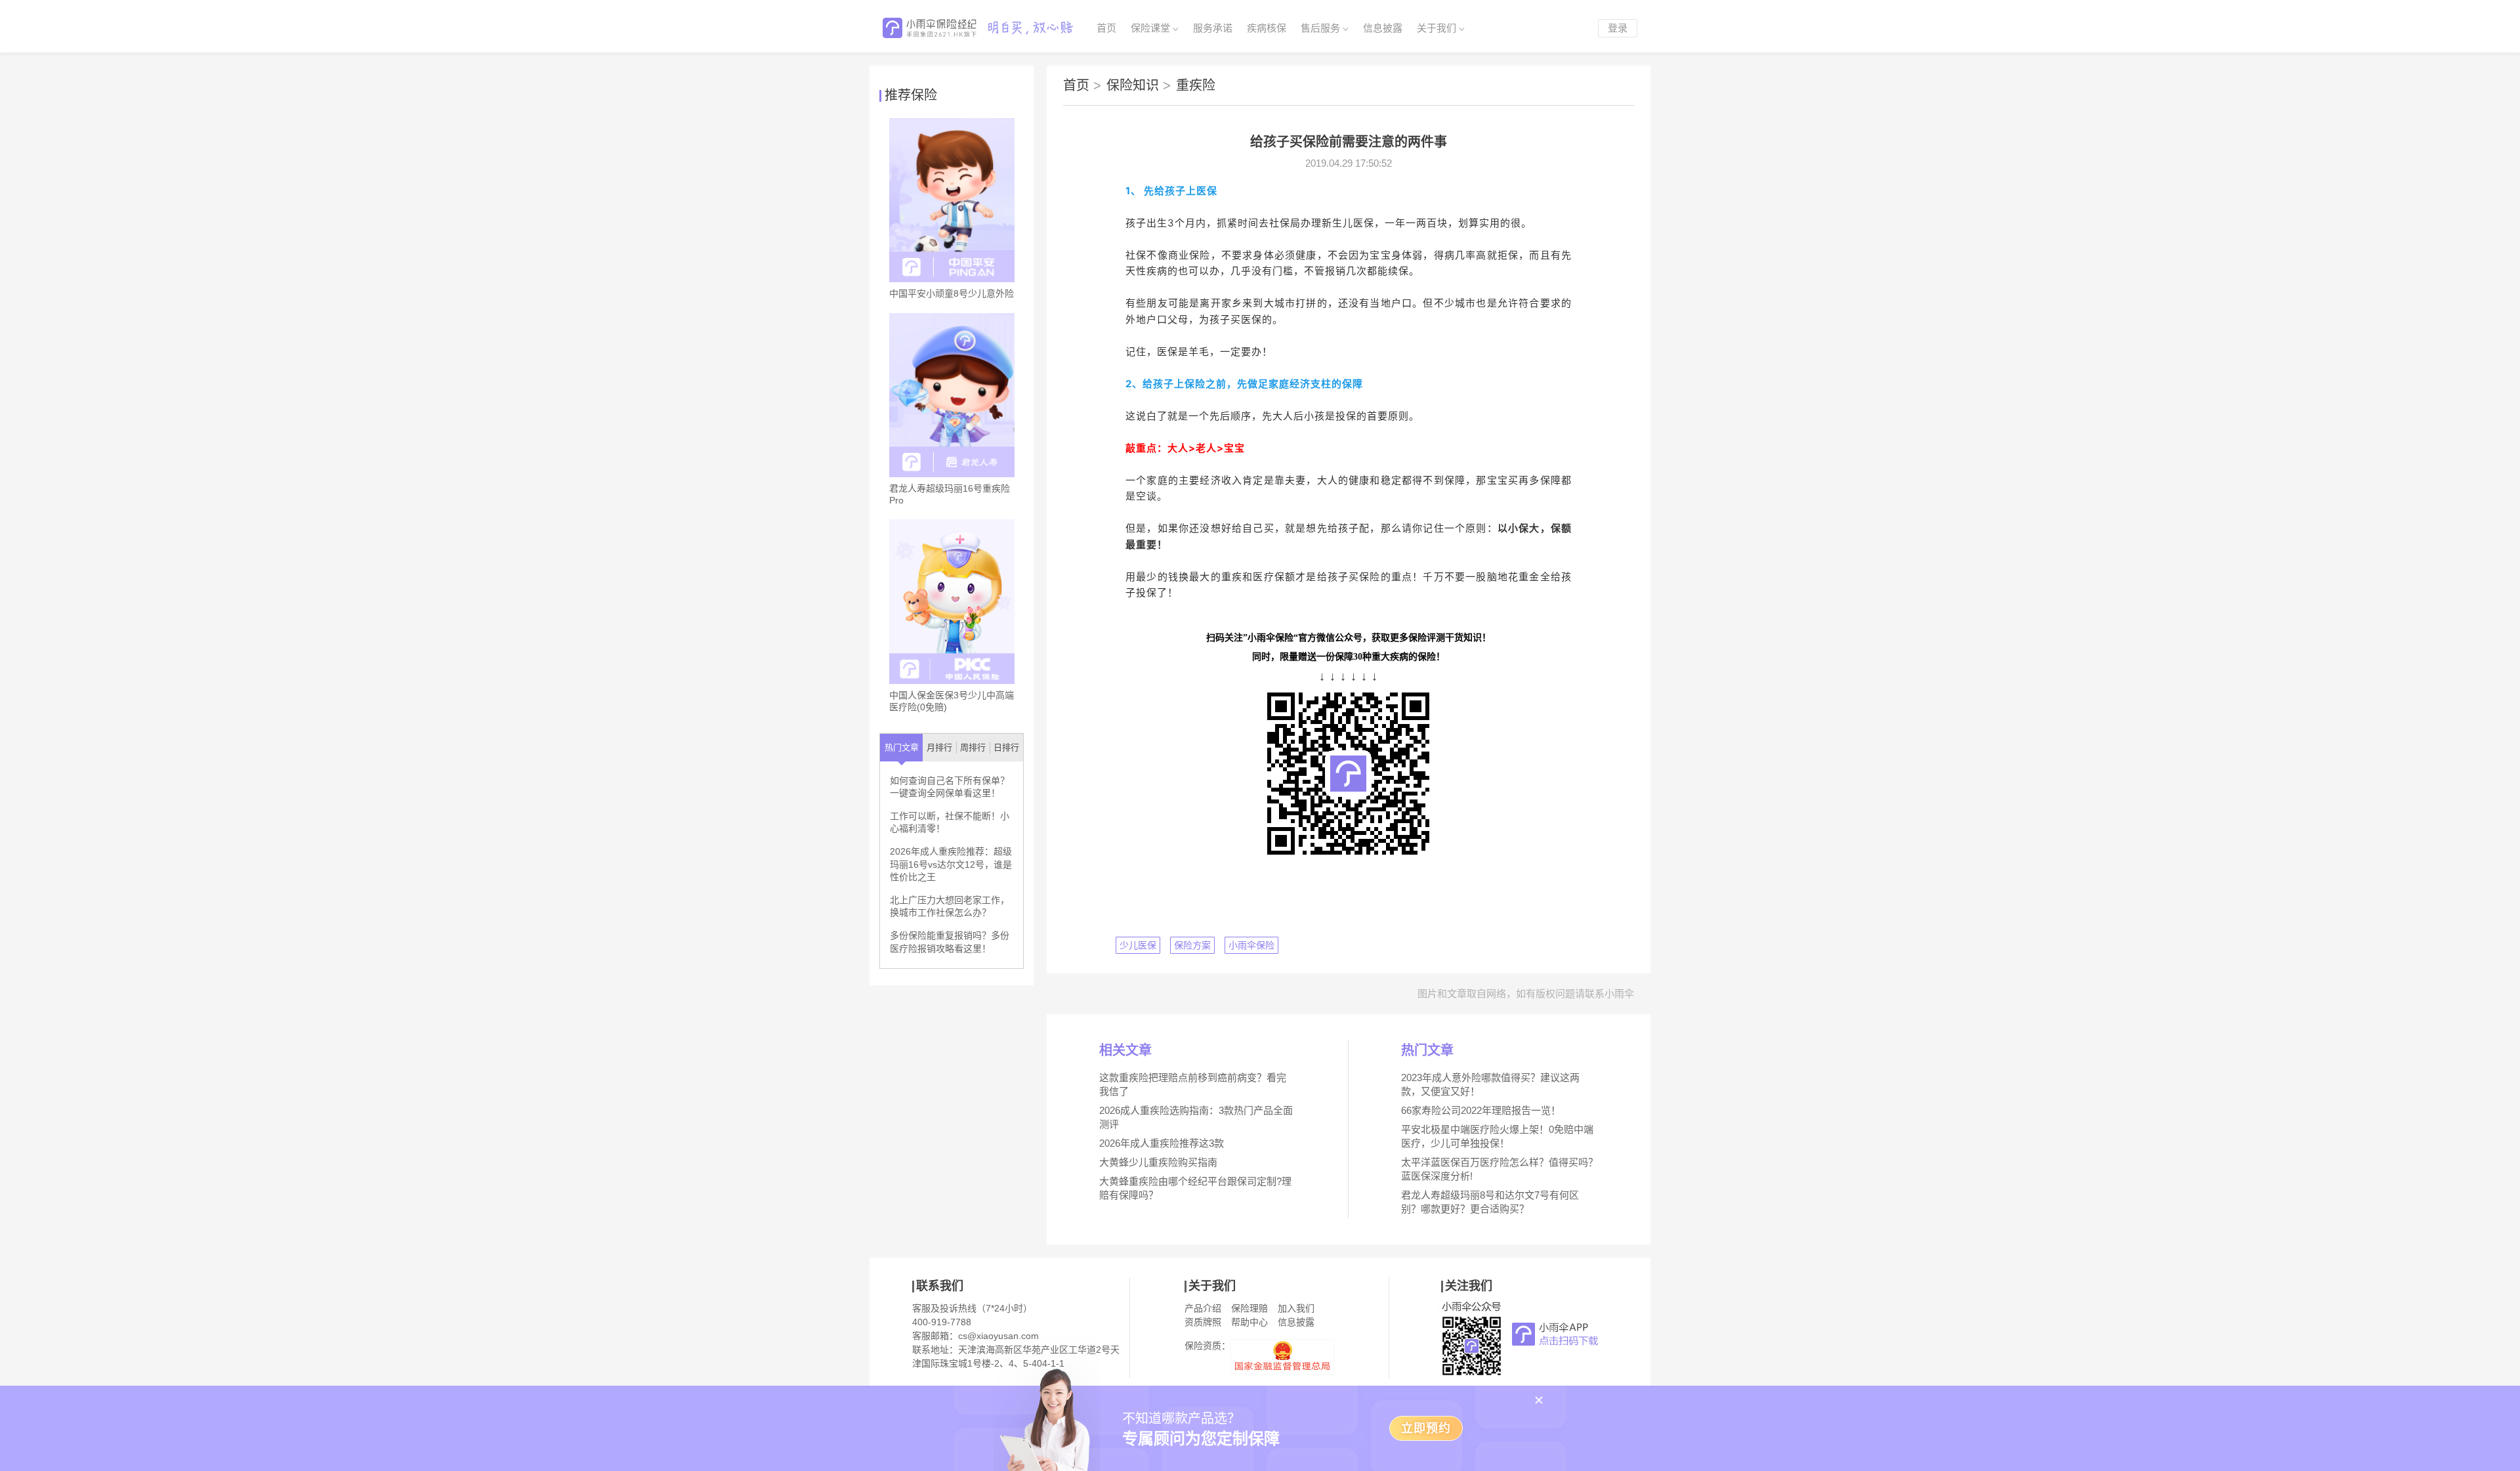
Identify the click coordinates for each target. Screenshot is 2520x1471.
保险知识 (1139, 85)
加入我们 (1296, 1308)
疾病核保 (1267, 28)
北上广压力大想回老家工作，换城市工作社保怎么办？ (950, 906)
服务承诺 (1213, 28)
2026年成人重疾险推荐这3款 (1162, 1143)
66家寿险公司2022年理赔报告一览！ (1481, 1110)
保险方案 (1192, 945)
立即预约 (1426, 1428)
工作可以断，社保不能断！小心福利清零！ (950, 822)
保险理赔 (1249, 1308)
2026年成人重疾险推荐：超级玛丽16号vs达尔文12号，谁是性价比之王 (951, 864)
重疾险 (1196, 85)
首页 (1106, 28)
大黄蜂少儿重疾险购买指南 (1158, 1162)
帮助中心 (1249, 1322)
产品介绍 (1203, 1308)
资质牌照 (1203, 1322)
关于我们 (1437, 28)
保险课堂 (1150, 28)
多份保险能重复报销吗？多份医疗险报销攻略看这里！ (950, 942)
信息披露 (1383, 28)
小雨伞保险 (1251, 945)
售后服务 (1320, 28)
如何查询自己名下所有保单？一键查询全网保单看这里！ (950, 787)
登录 (1618, 28)
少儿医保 (1138, 945)
